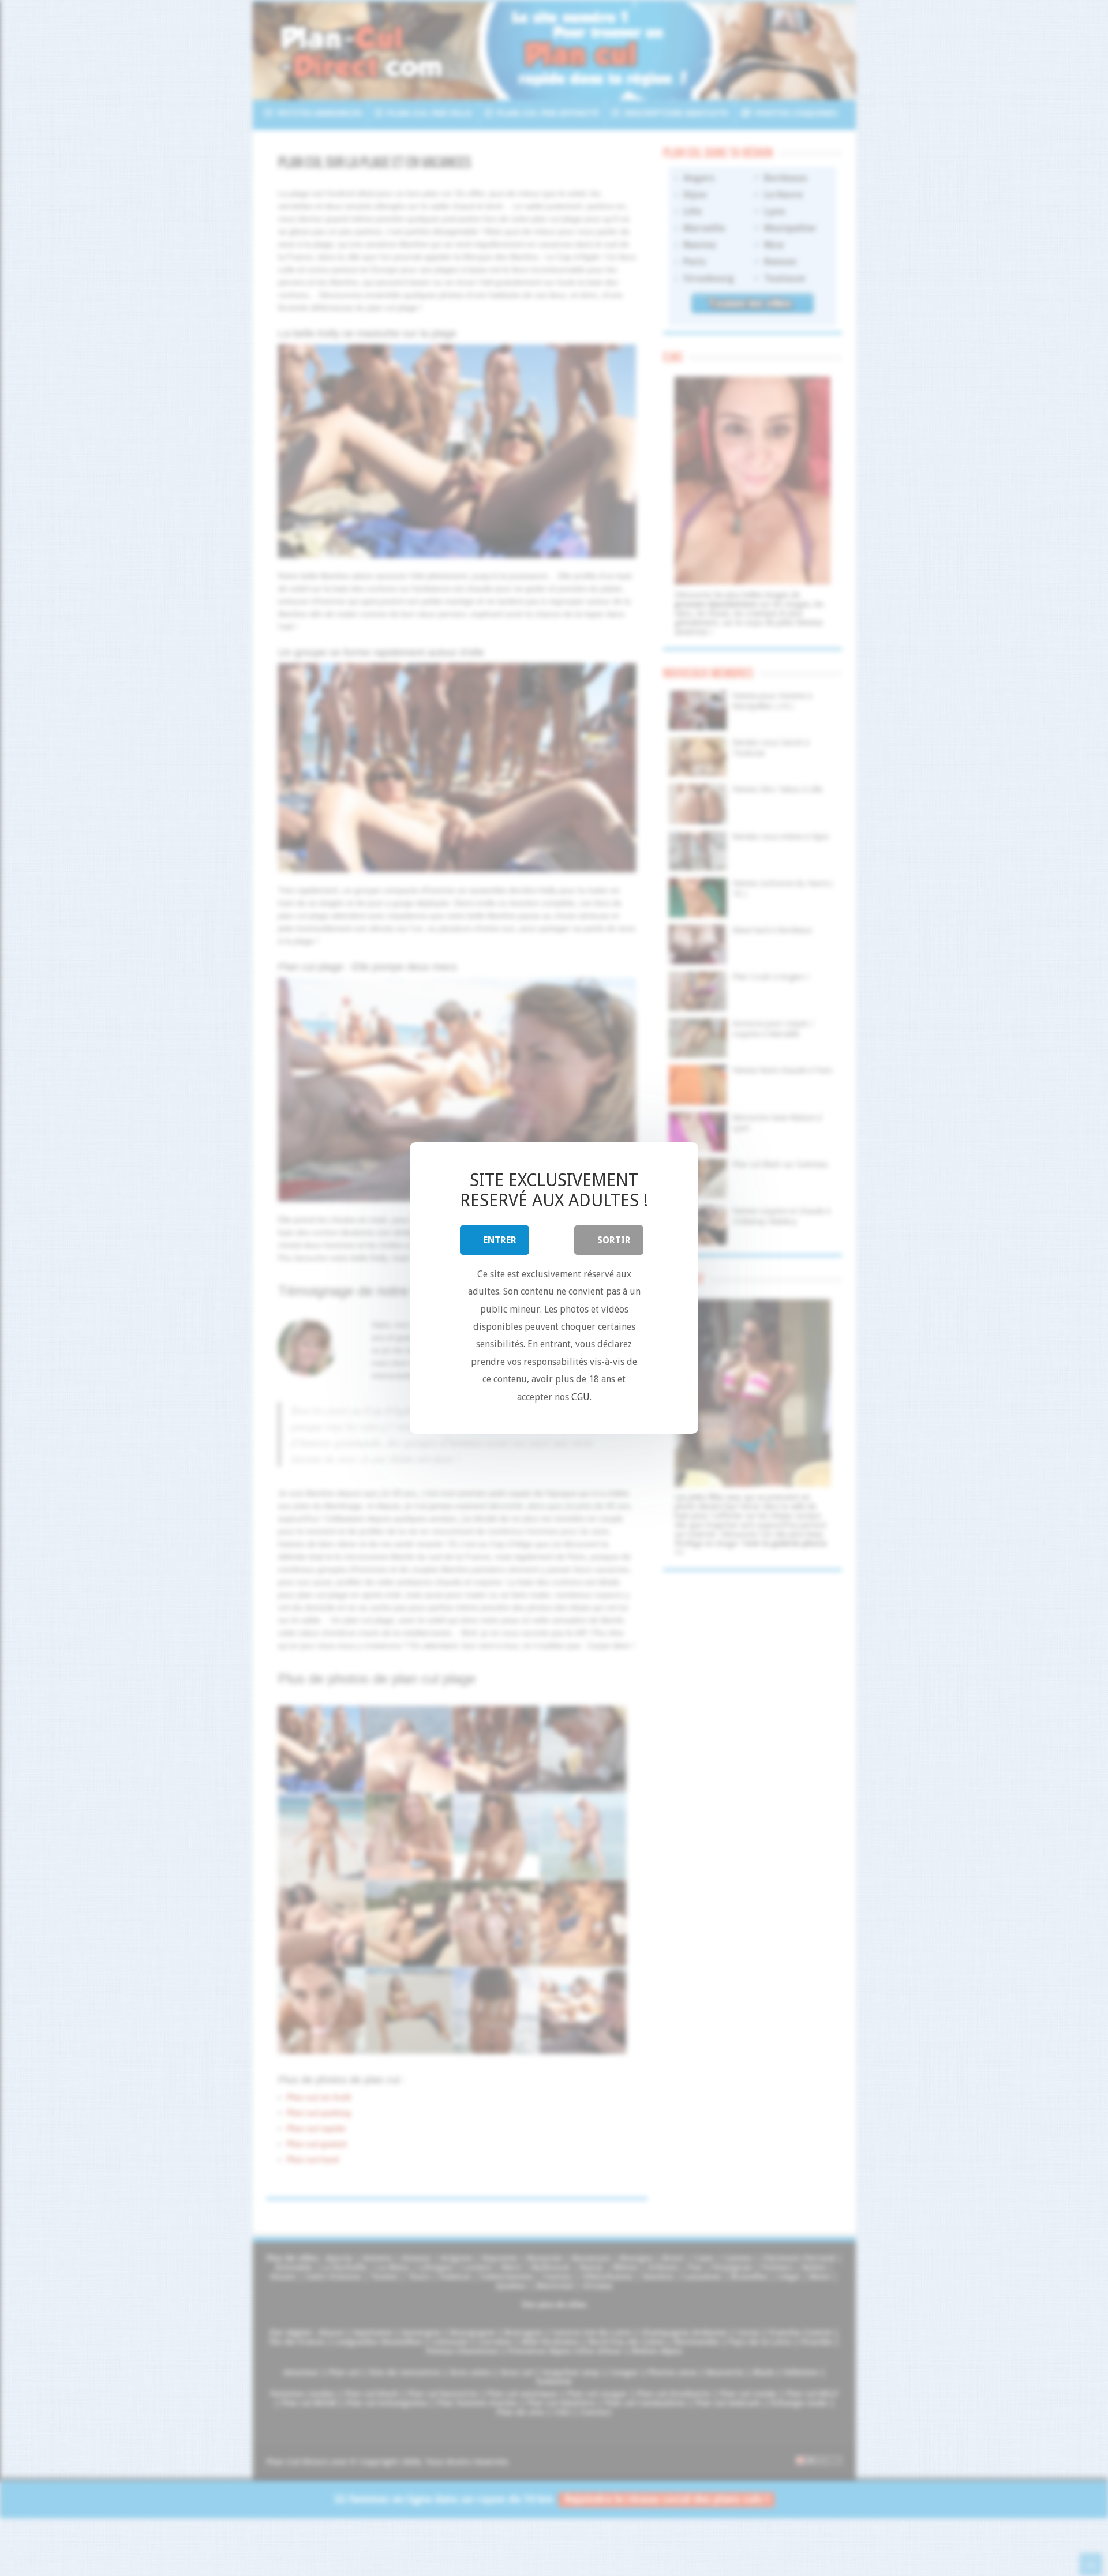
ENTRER (500, 1240)
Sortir (614, 1240)
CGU (581, 1397)
